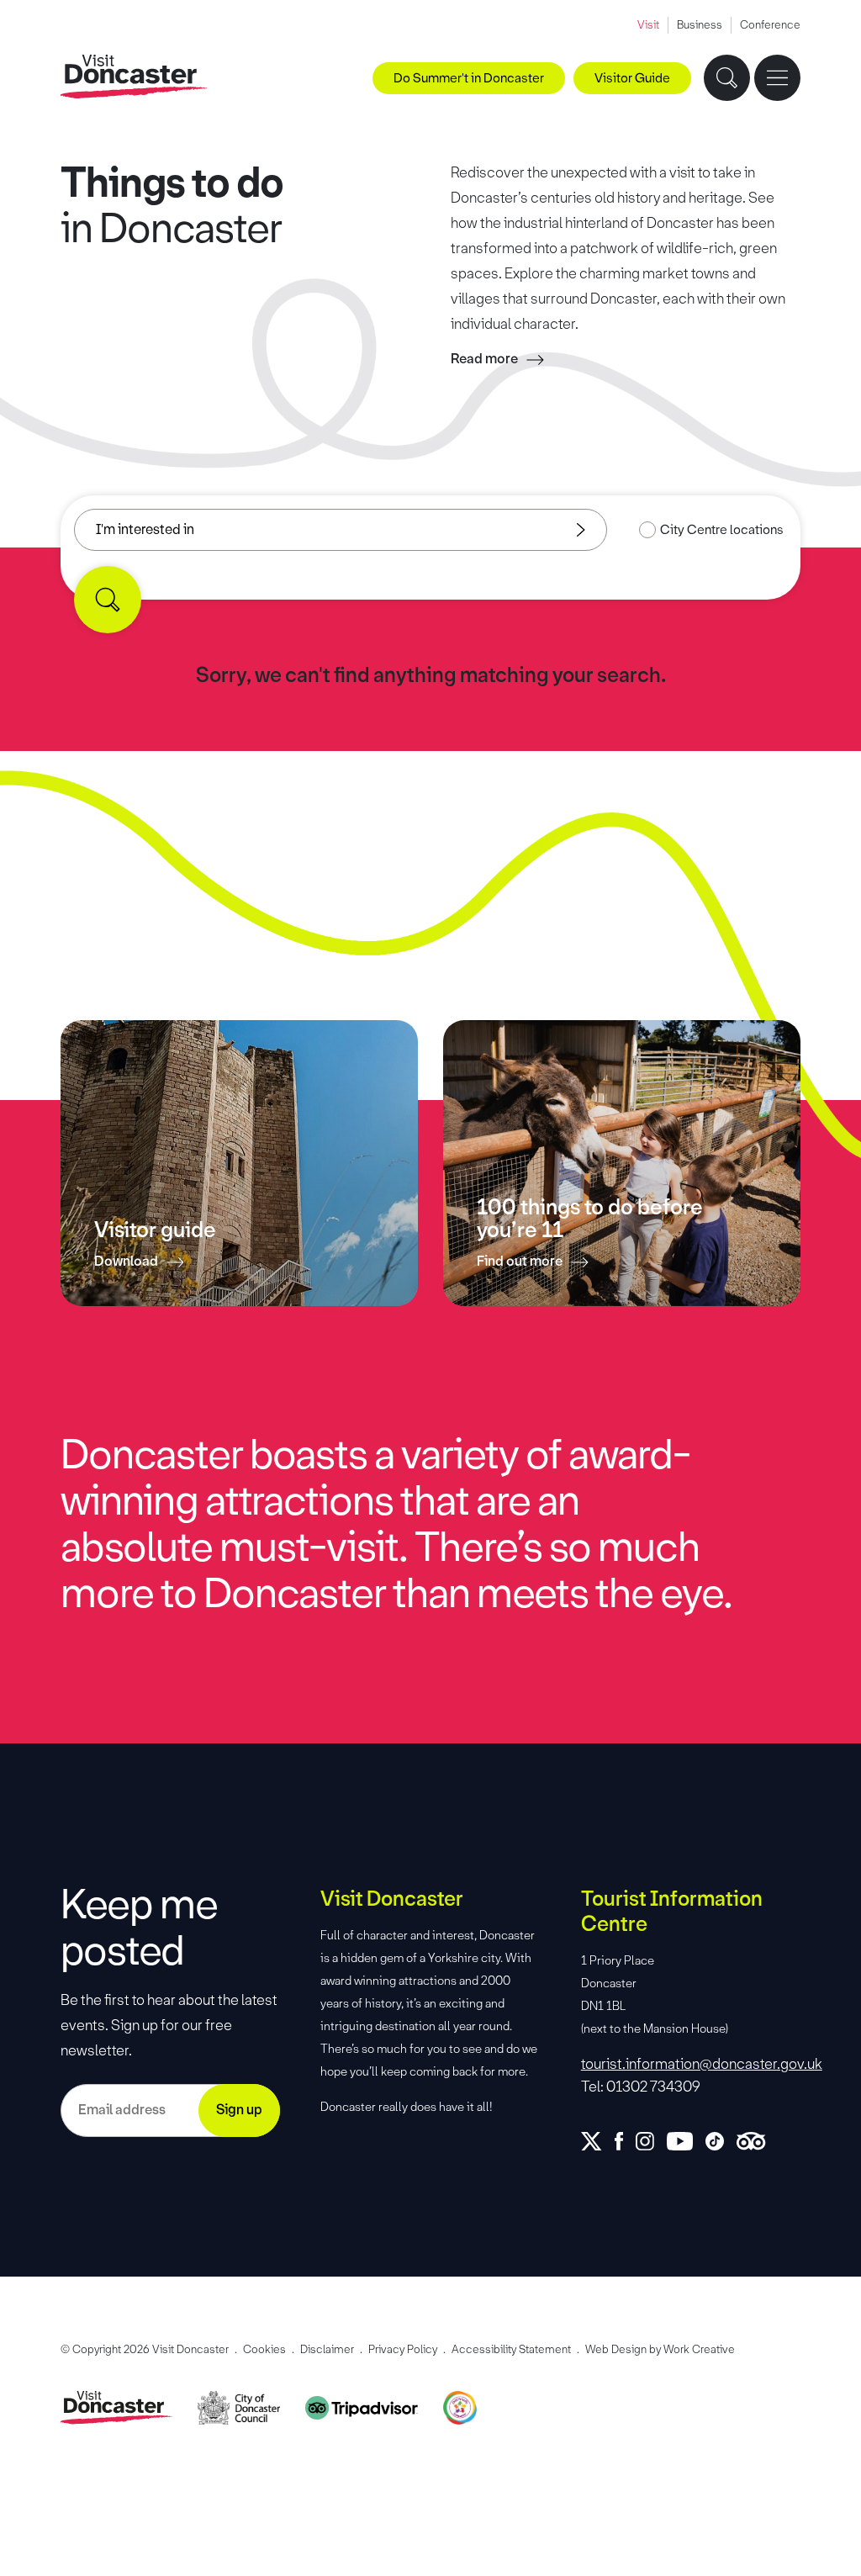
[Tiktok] (721, 2141)
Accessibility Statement (511, 2349)
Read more (484, 359)
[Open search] (727, 78)
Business (700, 25)
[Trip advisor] (757, 2141)
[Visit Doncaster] (134, 77)
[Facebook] (625, 2141)
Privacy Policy (403, 2349)
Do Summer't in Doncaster (469, 78)
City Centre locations (722, 530)
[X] (598, 2141)
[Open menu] (777, 78)
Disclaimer (327, 2349)
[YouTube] (686, 2141)
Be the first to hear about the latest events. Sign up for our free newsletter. (169, 2025)
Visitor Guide (632, 78)
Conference (770, 25)
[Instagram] (651, 2141)
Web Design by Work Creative (660, 2349)
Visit (648, 25)
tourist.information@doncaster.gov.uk (691, 2064)
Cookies (264, 2349)
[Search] (108, 600)
